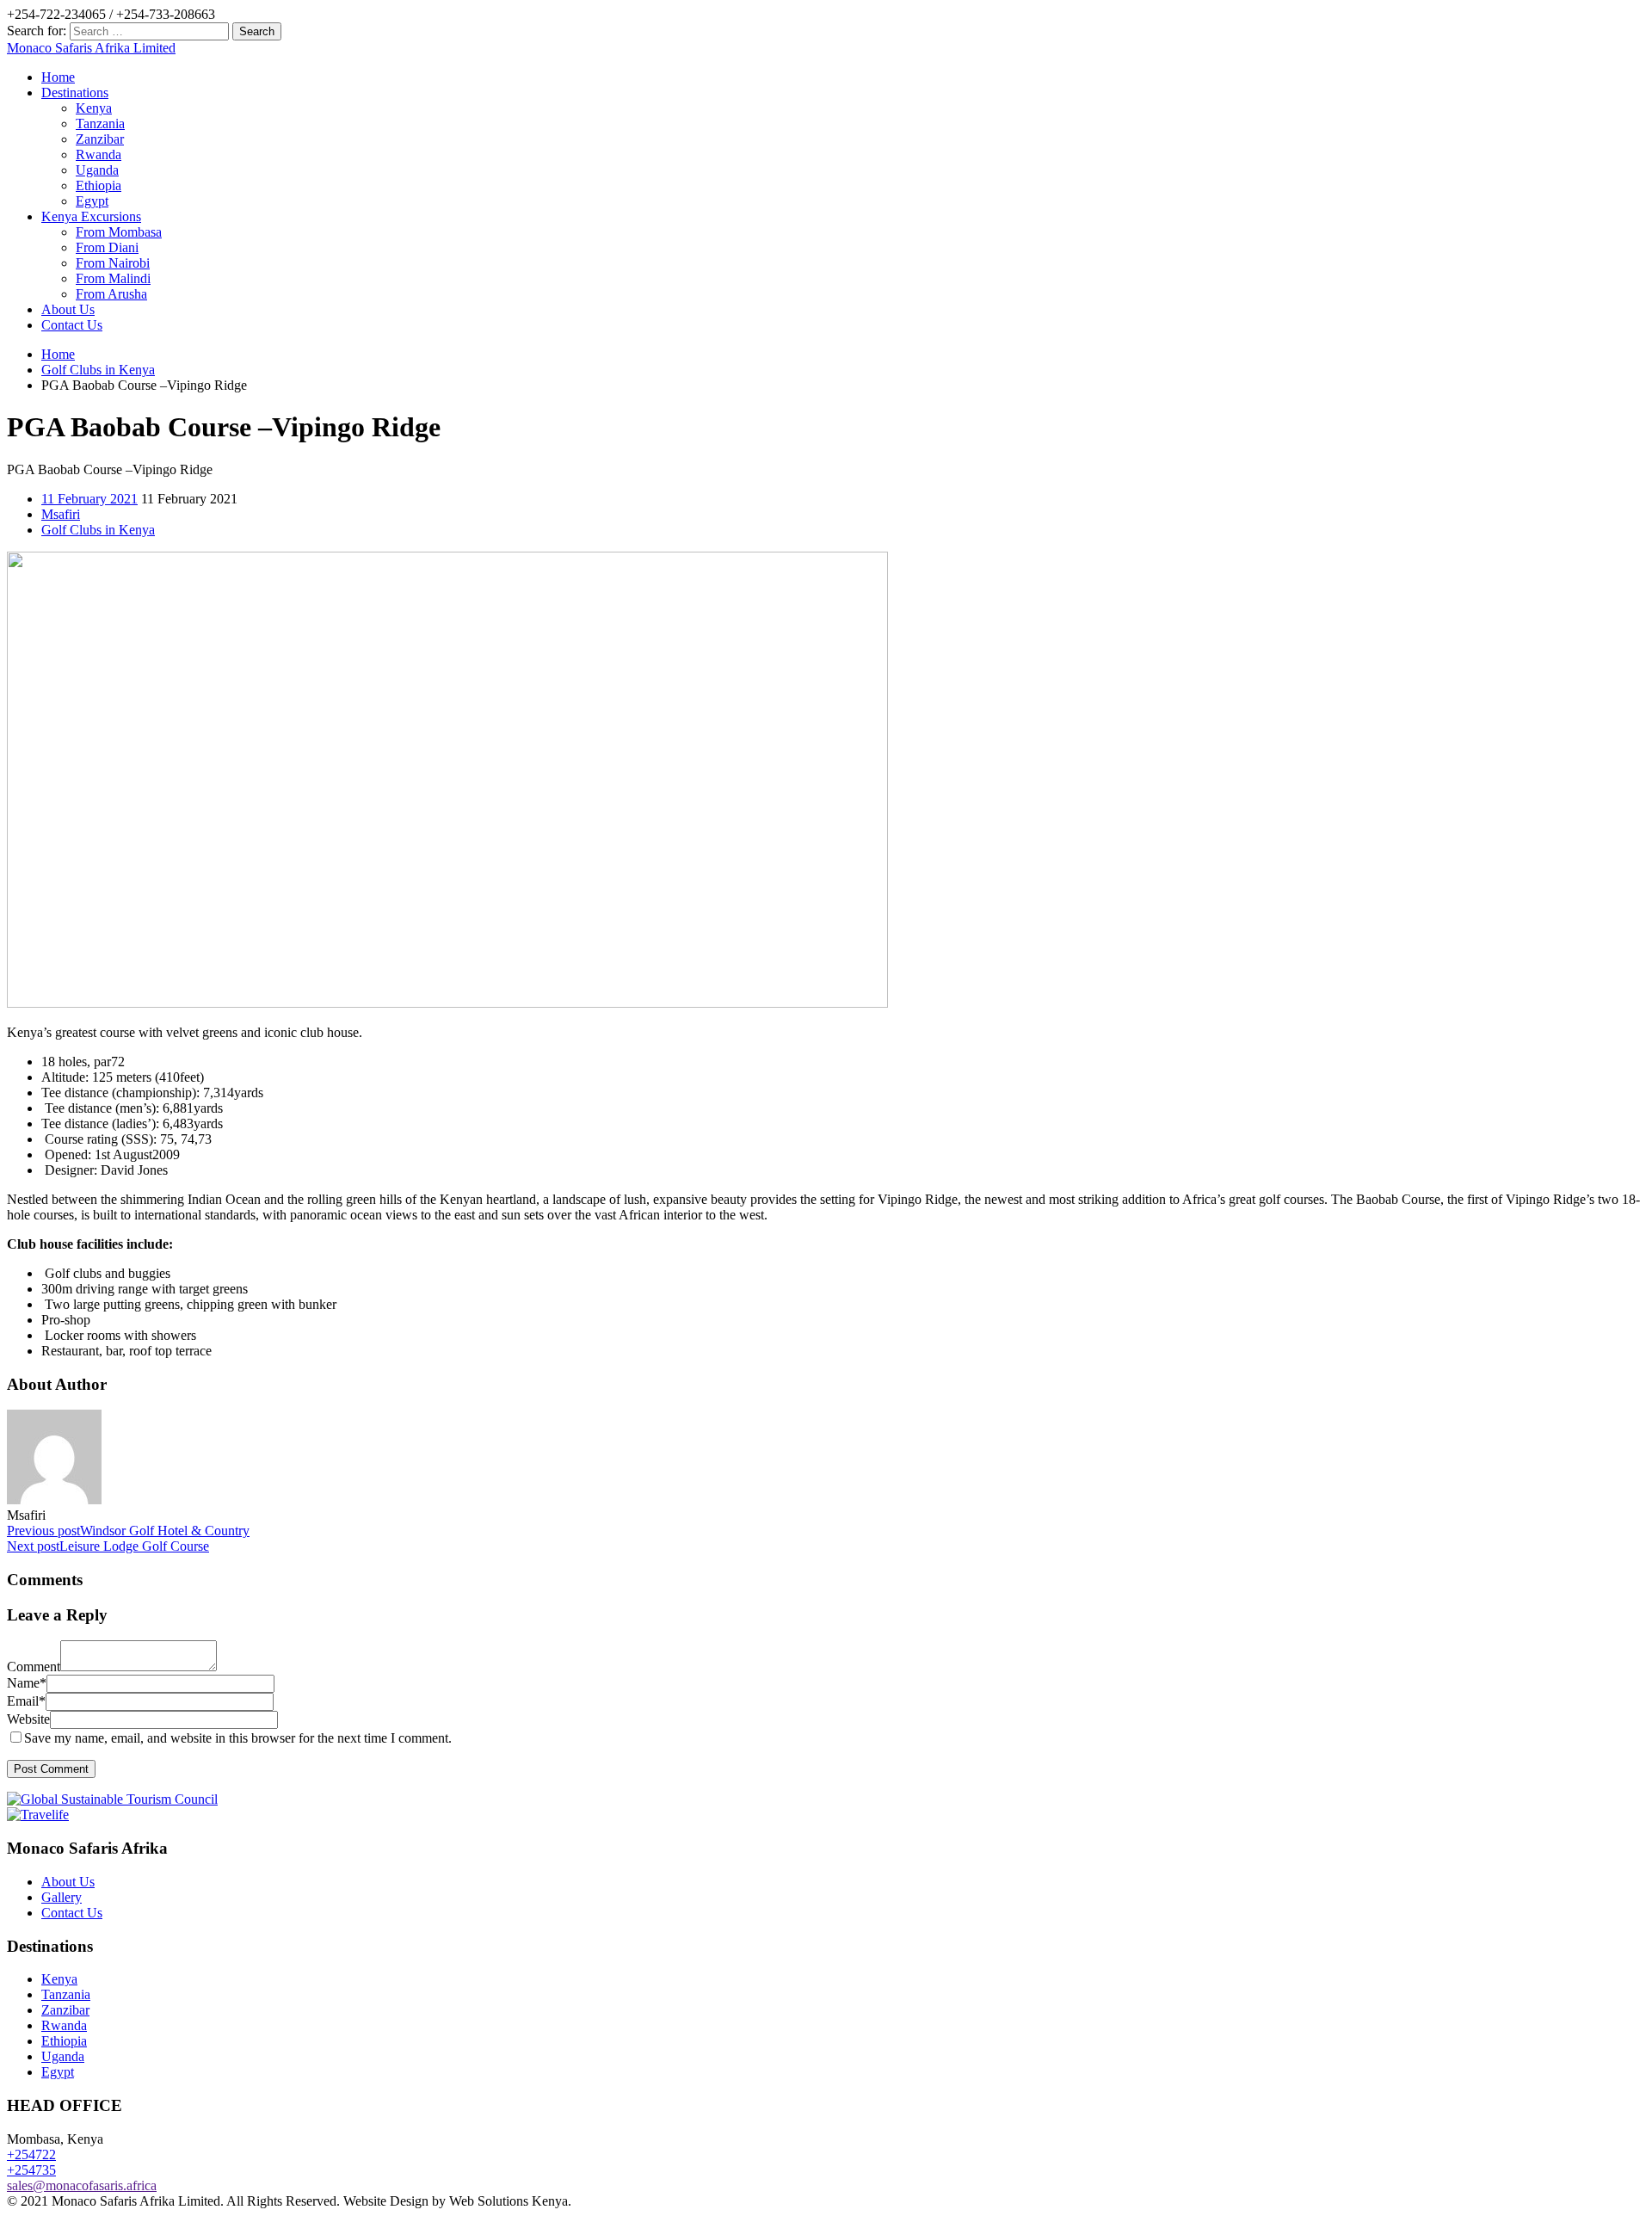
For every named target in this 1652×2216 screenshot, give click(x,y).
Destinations (75, 93)
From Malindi (113, 278)
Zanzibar (100, 139)
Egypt (92, 201)
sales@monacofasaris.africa (82, 2185)
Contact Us (72, 325)
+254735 (31, 2170)
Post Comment (51, 1769)
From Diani (107, 247)
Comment (34, 1667)
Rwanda (99, 154)
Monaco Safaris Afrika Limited (91, 48)
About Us (68, 309)
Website (28, 1719)
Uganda (97, 170)
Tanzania (100, 123)
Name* (27, 1683)
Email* (26, 1701)
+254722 (31, 2154)
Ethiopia (99, 185)
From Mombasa (119, 232)
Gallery (62, 1897)
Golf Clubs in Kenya (98, 370)
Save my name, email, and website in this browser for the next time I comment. (238, 1738)
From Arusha (111, 294)
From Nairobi (113, 263)
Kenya (94, 108)
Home (58, 77)
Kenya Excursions (91, 216)
